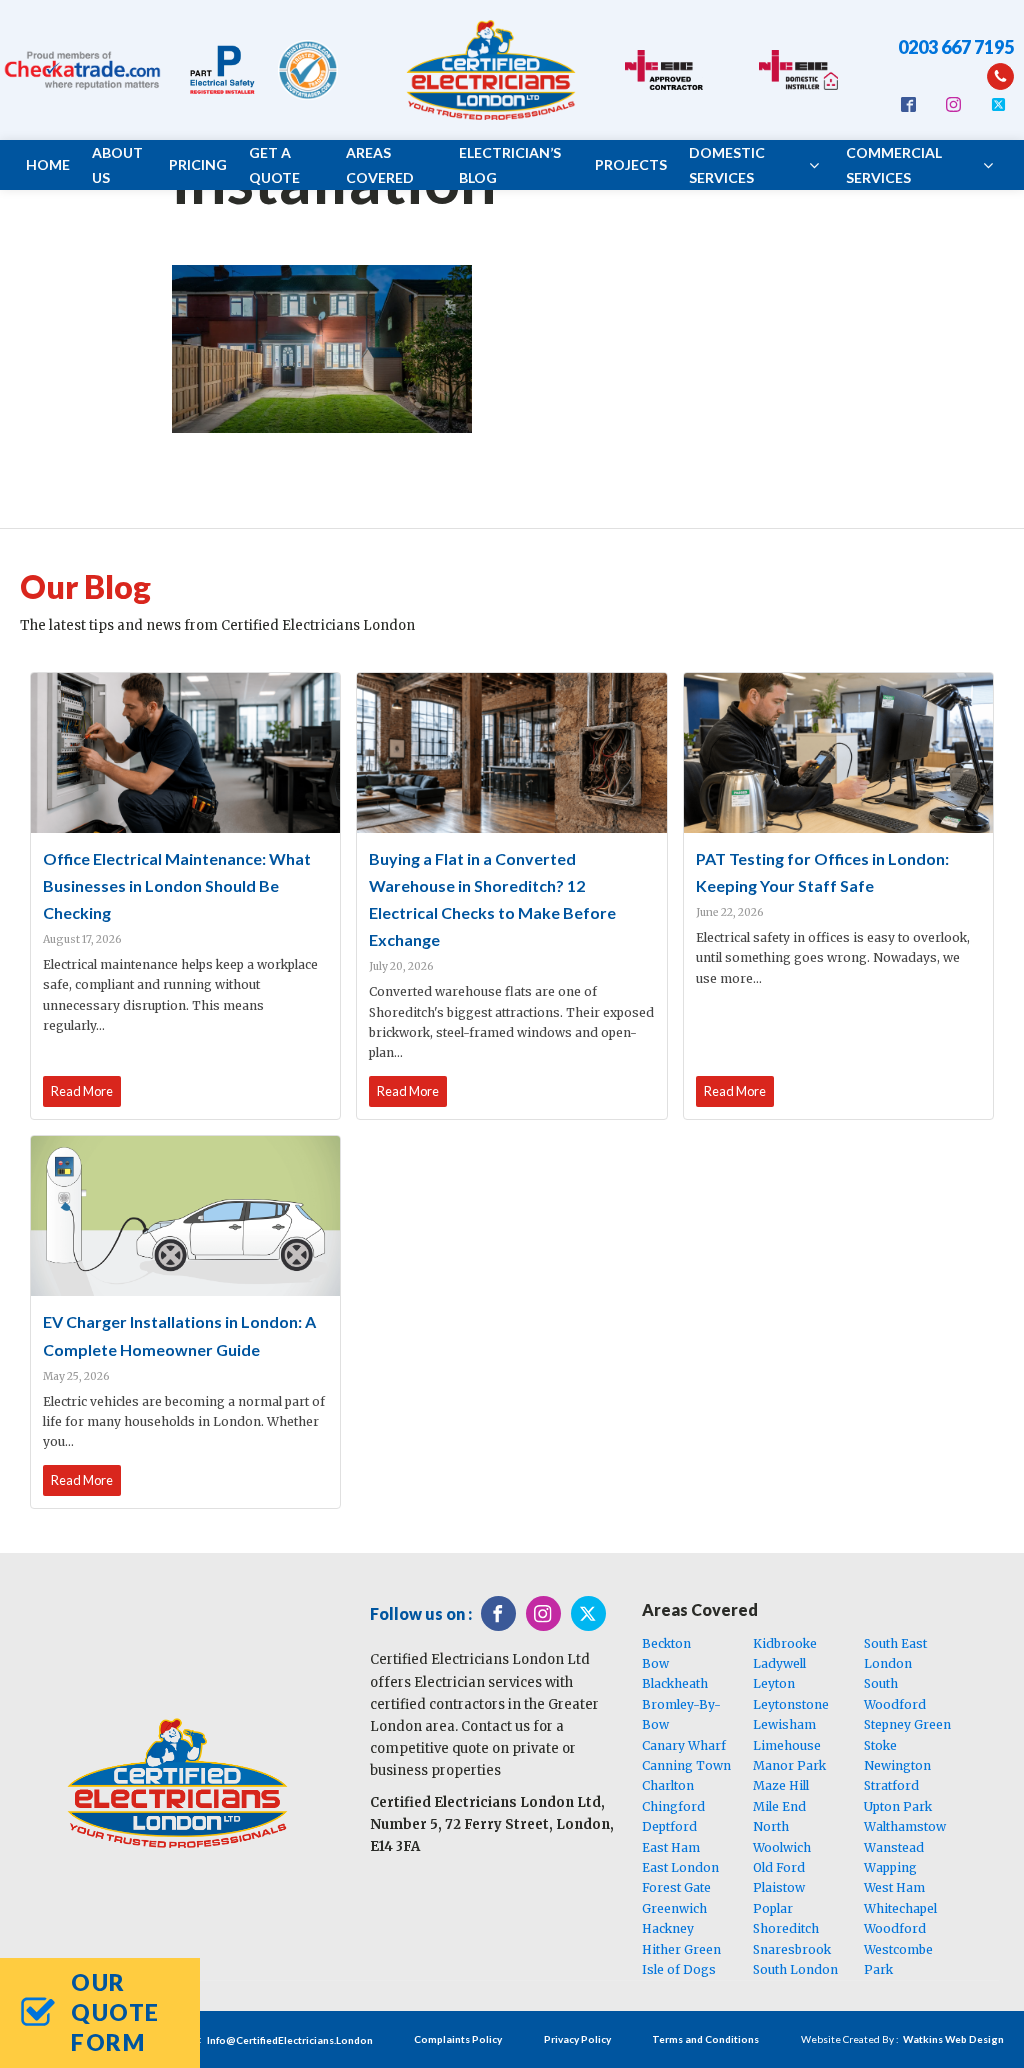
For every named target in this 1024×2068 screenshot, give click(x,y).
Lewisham (784, 1724)
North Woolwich (782, 1836)
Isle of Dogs (679, 1969)
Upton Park (898, 1806)
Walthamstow (905, 1826)
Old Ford (779, 1867)
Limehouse (787, 1745)
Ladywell (779, 1663)
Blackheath (675, 1683)
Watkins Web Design (953, 2039)
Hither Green (681, 1949)
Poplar (773, 1908)
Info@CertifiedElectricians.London (290, 2040)
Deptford (669, 1826)
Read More (82, 1091)
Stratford (891, 1785)
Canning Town (686, 1765)
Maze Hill (781, 1785)
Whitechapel (900, 1908)
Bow (655, 1663)
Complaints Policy (458, 2039)
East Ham (671, 1847)
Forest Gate (676, 1887)
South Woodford (895, 1693)
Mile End (779, 1806)
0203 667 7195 (956, 47)
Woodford (895, 1928)
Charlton (668, 1785)
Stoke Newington (897, 1755)
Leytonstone (791, 1704)
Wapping (890, 1867)
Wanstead (894, 1847)
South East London (895, 1653)
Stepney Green (907, 1724)
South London (795, 1969)
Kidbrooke (785, 1643)
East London (680, 1867)
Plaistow (779, 1887)
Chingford (673, 1806)
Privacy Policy (577, 2039)
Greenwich (674, 1908)
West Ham (894, 1887)
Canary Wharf (684, 1745)
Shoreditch (786, 1928)
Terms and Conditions (705, 2039)
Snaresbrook (792, 1949)
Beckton (666, 1643)
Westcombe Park (898, 1959)
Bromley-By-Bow (681, 1714)
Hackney (668, 1928)
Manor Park (789, 1765)
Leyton (774, 1683)
